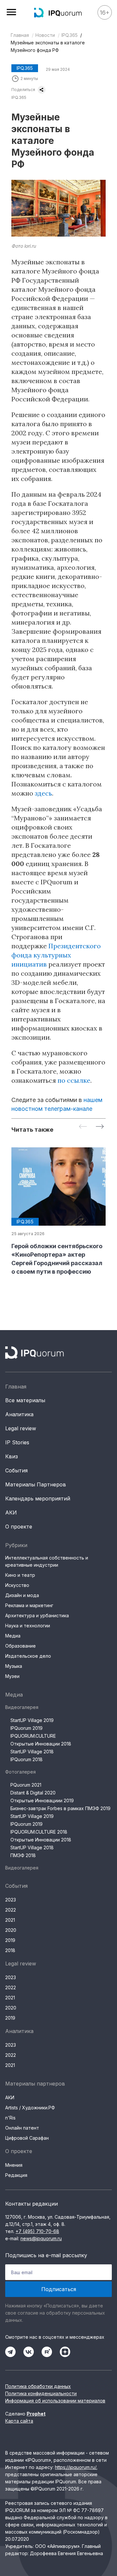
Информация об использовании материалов (55, 2401)
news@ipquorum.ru (41, 2238)
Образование (20, 1646)
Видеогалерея (22, 1707)
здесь (43, 793)
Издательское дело (28, 1656)
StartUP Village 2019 (32, 1720)
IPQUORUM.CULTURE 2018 (39, 1832)
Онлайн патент (22, 2128)
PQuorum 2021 (26, 1785)
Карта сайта (19, 2421)
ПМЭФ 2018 (23, 1855)
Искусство (17, 1585)
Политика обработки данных (38, 2386)
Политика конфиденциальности (41, 2393)
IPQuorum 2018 (26, 1759)
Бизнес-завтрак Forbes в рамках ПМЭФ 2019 (60, 1808)
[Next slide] (100, 1127)
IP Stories (17, 1442)
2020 (11, 1930)
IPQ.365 (70, 35)
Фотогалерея (20, 1772)
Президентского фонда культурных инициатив (56, 955)
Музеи (12, 1676)
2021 (10, 1920)
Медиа (13, 1636)
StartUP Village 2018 (32, 1752)
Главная (20, 35)
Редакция (16, 2175)
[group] (58, 1212)
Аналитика (19, 1414)
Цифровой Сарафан (27, 2138)
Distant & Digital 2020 (33, 1793)
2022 (11, 1910)
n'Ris (10, 2118)
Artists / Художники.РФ (30, 2108)
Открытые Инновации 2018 (41, 1744)
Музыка (14, 1666)
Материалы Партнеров (36, 1484)
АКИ (11, 1513)
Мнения (14, 2165)
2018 (10, 1950)
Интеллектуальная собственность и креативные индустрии (47, 1561)
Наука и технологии (28, 1626)
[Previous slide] (83, 1127)
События (16, 1470)
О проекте (19, 1527)
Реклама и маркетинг (29, 1605)
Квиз (12, 1456)
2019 (10, 1940)
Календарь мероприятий (38, 1498)
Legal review (21, 1428)
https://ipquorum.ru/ (76, 2467)
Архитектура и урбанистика (37, 1615)
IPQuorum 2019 (26, 1728)
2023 (11, 1900)
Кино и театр (20, 1575)
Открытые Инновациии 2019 (42, 1800)
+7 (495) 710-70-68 (37, 2231)
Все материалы (25, 1400)
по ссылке (74, 1080)
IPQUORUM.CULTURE (33, 1736)
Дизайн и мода (22, 1595)
